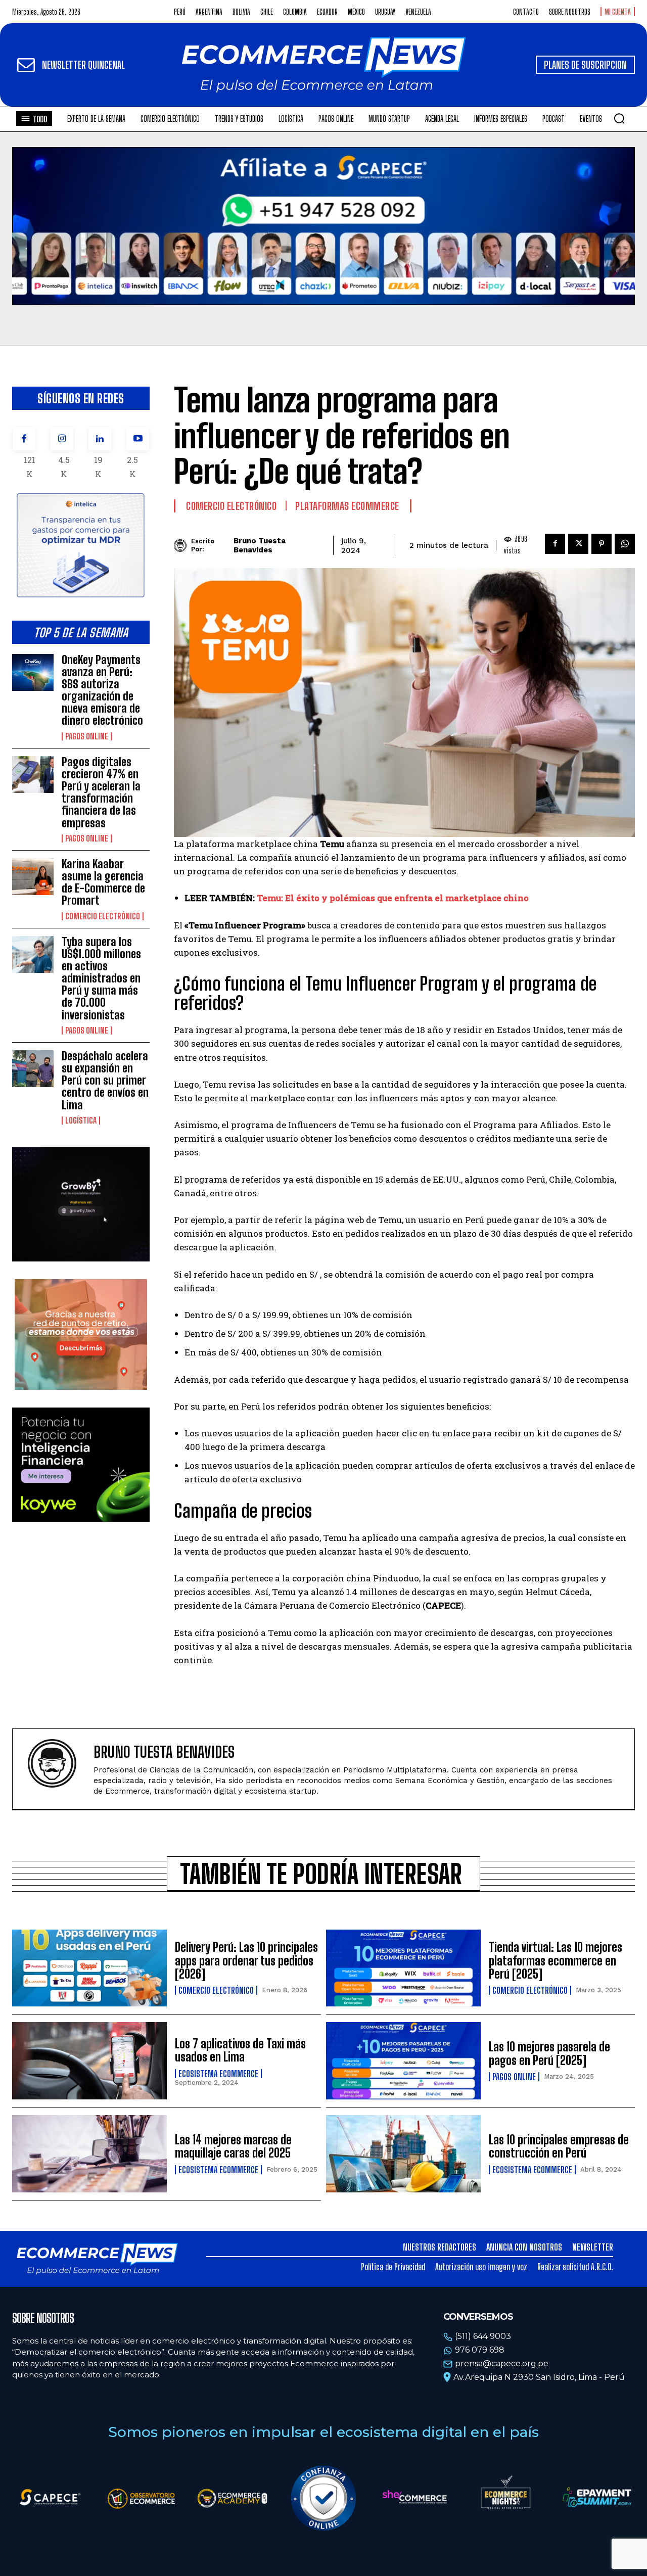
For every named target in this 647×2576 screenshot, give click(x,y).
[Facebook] (24, 439)
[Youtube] (138, 439)
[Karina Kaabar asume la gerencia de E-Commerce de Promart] (33, 877)
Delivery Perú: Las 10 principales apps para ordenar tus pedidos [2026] (246, 1960)
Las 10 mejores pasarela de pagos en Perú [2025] (549, 2053)
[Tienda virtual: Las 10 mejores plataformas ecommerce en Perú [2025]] (403, 1968)
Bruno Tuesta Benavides (260, 545)
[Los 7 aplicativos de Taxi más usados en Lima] (89, 2061)
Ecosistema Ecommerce (218, 2074)
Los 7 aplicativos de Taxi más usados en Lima (240, 2050)
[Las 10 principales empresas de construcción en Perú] (403, 2154)
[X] (578, 544)
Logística (81, 1120)
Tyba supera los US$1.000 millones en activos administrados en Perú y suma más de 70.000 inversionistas (101, 978)
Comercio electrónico (103, 916)
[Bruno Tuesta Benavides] (182, 546)
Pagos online (87, 736)
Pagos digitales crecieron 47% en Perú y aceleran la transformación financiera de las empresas (101, 792)
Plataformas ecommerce (347, 506)
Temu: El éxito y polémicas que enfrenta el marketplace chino (393, 898)
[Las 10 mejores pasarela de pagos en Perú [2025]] (403, 2061)
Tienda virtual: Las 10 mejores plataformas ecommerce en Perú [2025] (556, 1960)
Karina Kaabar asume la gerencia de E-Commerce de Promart (103, 882)
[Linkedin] (100, 439)
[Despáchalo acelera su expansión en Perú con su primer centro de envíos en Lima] (33, 1069)
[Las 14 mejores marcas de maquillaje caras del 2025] (89, 2154)
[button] (619, 118)
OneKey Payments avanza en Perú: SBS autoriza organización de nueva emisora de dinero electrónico (102, 690)
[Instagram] (62, 439)
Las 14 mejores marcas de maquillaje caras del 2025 (233, 2146)
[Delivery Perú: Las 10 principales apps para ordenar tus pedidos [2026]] (89, 1968)
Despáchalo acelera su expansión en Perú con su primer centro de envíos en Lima (105, 1081)
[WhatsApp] (625, 544)
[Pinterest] (602, 544)
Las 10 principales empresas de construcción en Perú (559, 2146)
